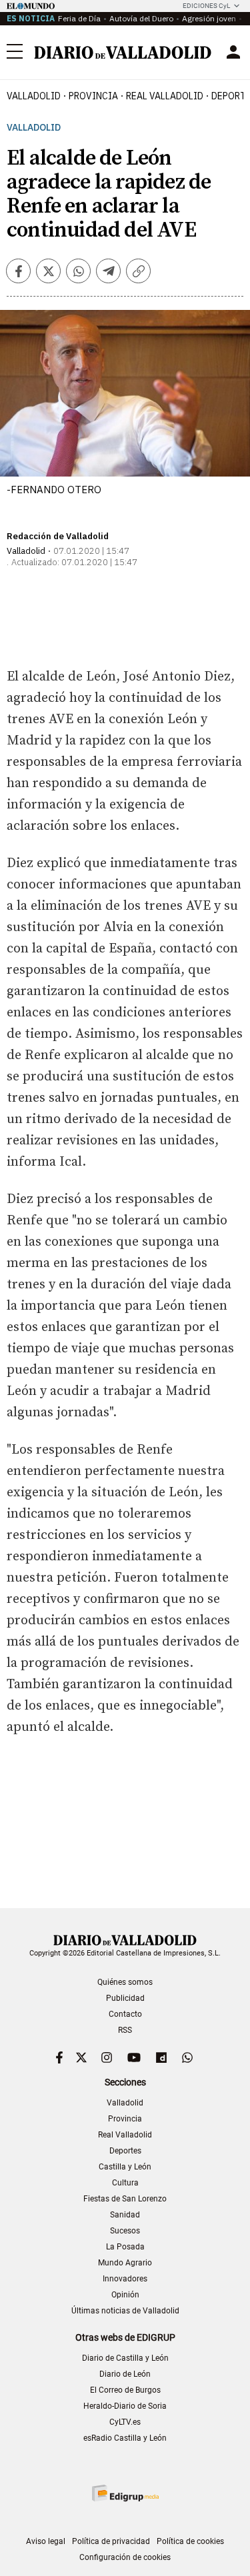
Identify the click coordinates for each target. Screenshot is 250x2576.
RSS (125, 2030)
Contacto (125, 2014)
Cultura (125, 2183)
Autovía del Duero (141, 18)
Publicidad (125, 1998)
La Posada (125, 2247)
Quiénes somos (125, 1982)
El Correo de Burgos (125, 2390)
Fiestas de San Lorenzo (125, 2199)
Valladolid (34, 96)
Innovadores (125, 2279)
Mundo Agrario (125, 2263)
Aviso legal (46, 2541)
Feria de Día (79, 18)
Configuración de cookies (125, 2557)
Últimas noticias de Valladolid (125, 2311)
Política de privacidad (111, 2541)
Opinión (125, 2295)
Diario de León (125, 2374)
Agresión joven (209, 18)
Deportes (125, 2151)
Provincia (93, 96)
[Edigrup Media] (125, 2493)
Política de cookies (190, 2541)
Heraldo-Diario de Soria (125, 2406)
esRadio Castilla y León (125, 2438)
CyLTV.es (125, 2422)
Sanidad (125, 2215)
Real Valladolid (165, 96)
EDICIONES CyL (206, 6)
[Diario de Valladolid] (123, 53)
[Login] (233, 52)
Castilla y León (125, 2167)
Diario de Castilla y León (125, 2358)
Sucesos (125, 2231)
